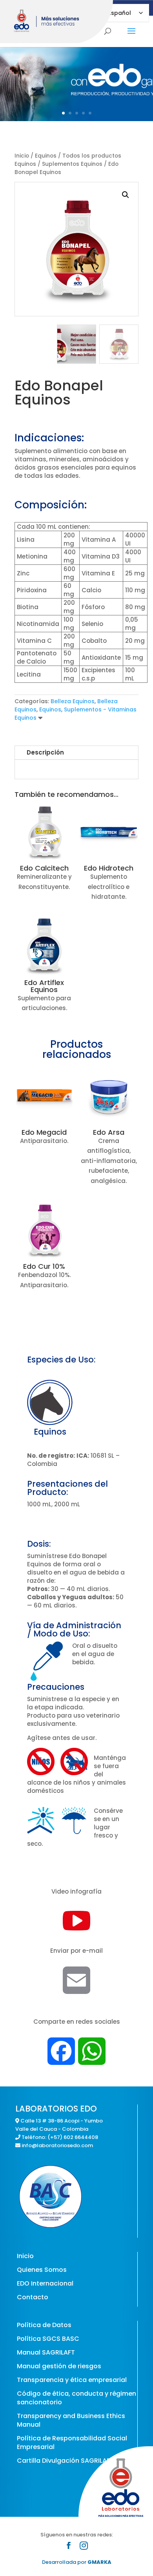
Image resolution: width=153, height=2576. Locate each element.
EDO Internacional (45, 2283)
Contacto (33, 2297)
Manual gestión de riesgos (59, 2366)
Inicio (22, 156)
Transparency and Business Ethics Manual (71, 2420)
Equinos (46, 156)
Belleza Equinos (73, 701)
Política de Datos (44, 2325)
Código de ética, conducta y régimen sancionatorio (76, 2398)
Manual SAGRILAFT (46, 2352)
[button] (126, 195)
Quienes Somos (42, 2270)
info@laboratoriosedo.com (57, 2145)
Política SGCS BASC (48, 2339)
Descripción (45, 752)
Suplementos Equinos (72, 164)
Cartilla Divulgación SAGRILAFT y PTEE (76, 2461)
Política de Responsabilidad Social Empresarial (72, 2443)
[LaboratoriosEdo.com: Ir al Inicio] (58, 22)
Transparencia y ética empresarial (72, 2380)
